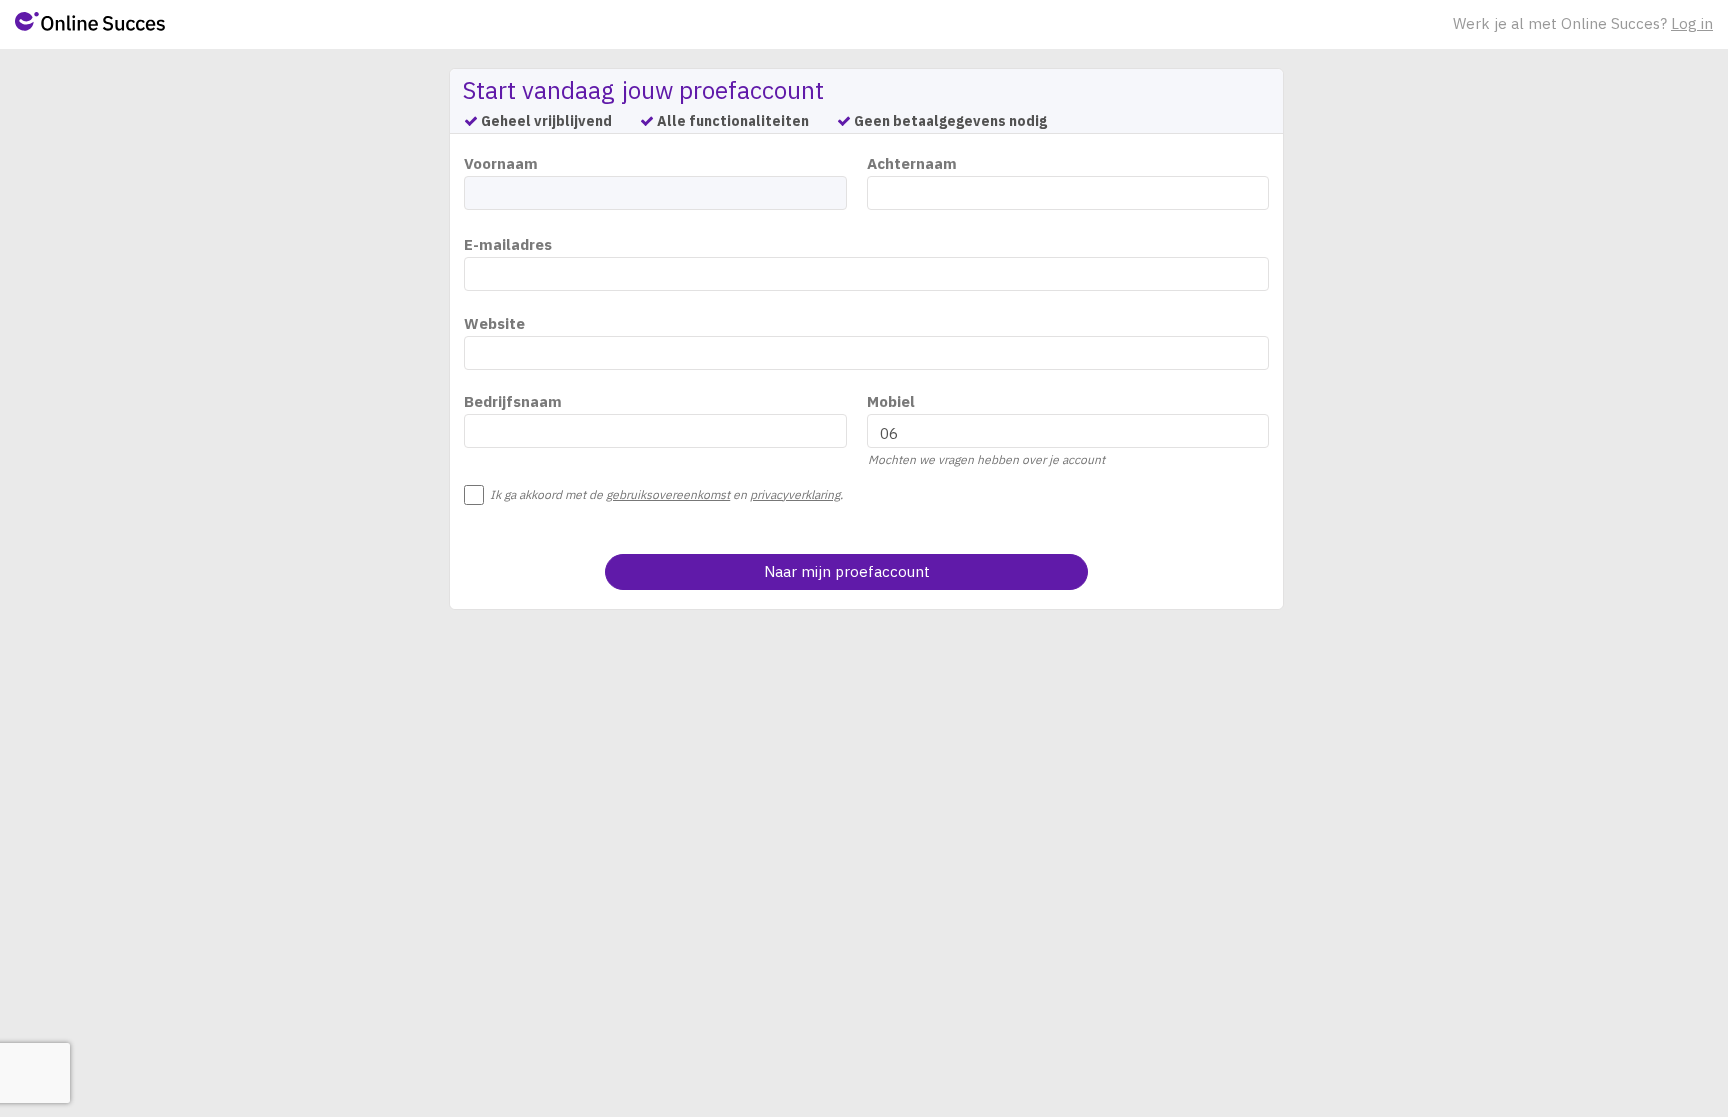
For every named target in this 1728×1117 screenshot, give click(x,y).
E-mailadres (508, 244)
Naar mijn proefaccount (847, 571)
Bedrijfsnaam (513, 401)
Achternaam (912, 163)
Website (494, 323)
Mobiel (891, 401)
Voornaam (501, 163)
